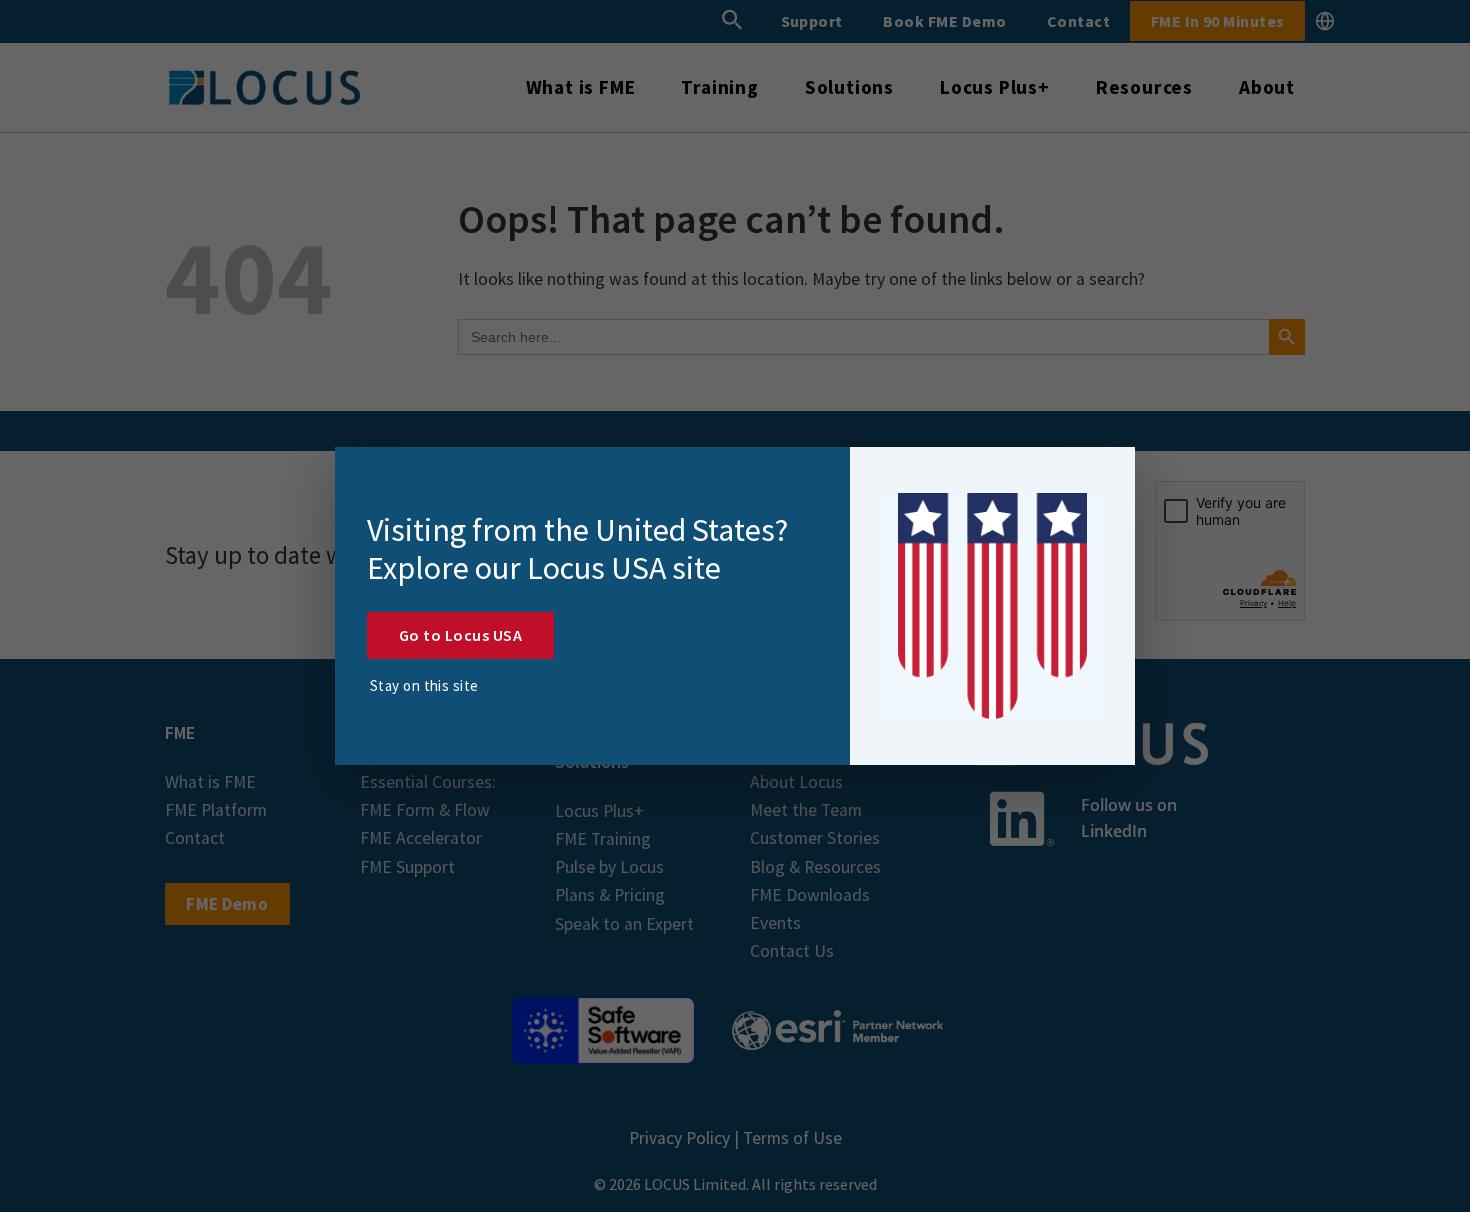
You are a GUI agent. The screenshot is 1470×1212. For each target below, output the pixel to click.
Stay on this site (424, 685)
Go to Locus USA (460, 635)
